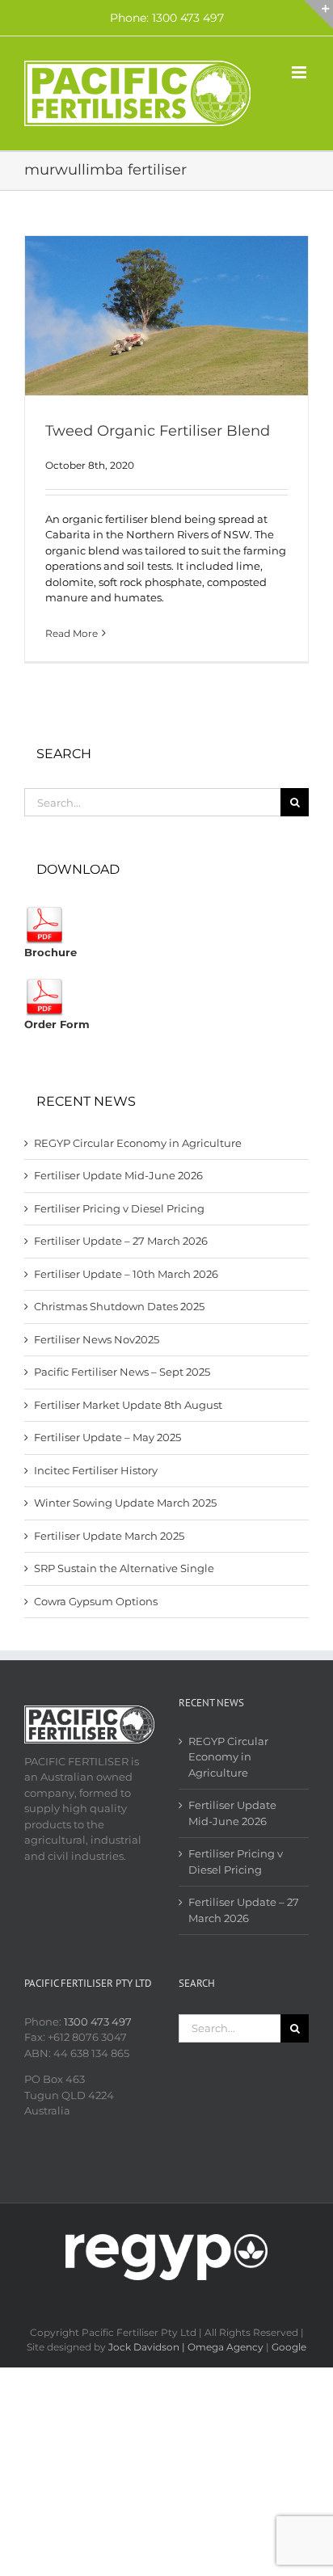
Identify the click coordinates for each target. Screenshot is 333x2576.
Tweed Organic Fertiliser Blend (158, 431)
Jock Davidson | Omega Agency (186, 2347)
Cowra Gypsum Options (96, 1601)
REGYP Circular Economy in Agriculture (138, 1143)
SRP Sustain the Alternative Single (124, 1568)
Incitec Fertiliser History (96, 1470)
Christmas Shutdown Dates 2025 (119, 1306)
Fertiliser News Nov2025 (97, 1339)
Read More (72, 633)
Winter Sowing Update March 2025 (125, 1503)
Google (289, 2347)
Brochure (51, 952)
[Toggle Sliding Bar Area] (318, 15)
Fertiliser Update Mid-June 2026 (118, 1175)
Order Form (57, 1024)
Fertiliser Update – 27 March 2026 (121, 1241)
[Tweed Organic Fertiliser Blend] (166, 316)
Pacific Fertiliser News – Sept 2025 (122, 1372)
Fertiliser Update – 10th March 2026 (126, 1274)
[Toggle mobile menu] (300, 72)
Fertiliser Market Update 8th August (128, 1405)
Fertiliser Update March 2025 (109, 1536)
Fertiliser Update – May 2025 (107, 1437)
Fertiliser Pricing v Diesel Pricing (119, 1208)
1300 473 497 (98, 2022)
